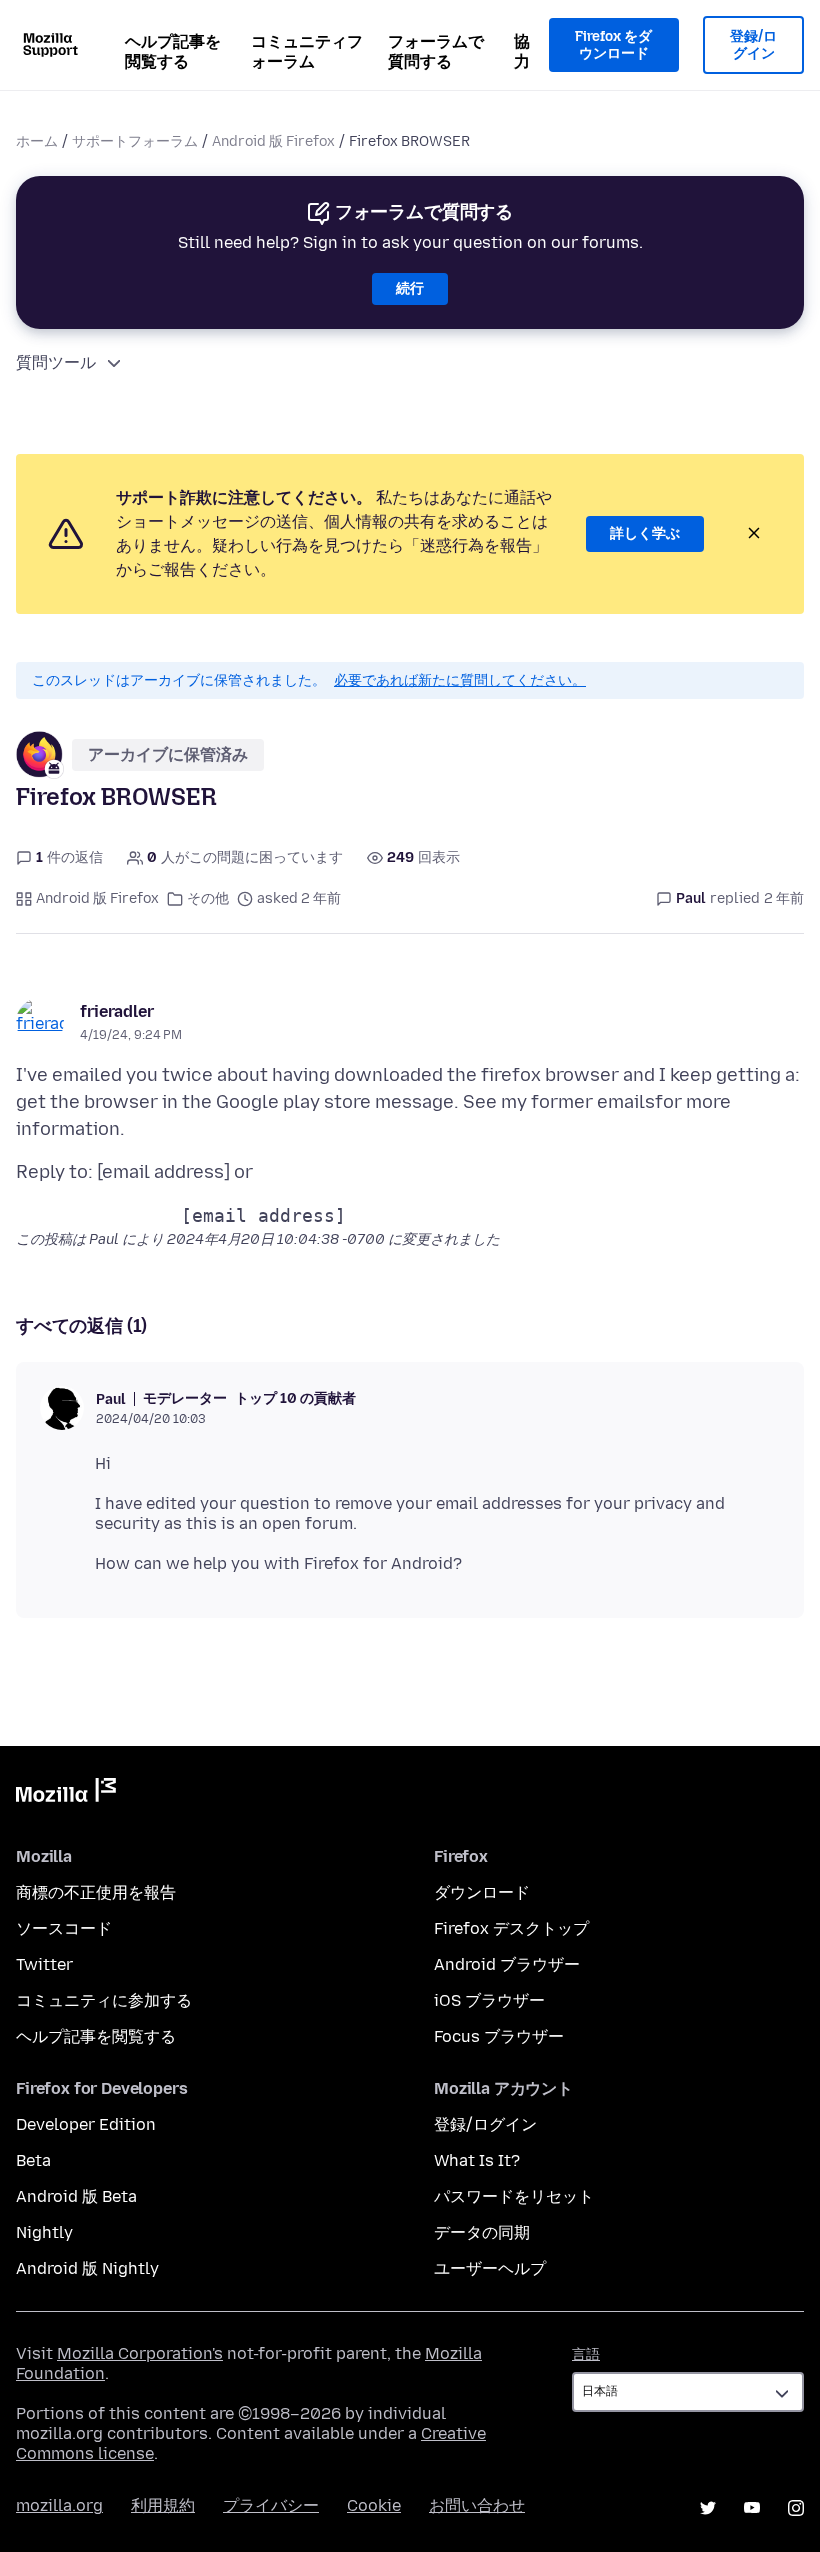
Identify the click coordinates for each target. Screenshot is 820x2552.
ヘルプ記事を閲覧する (173, 51)
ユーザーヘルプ (490, 2268)
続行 (410, 288)
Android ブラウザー (507, 1964)
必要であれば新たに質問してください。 (460, 680)
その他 (208, 898)
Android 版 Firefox (273, 141)
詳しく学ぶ (645, 533)
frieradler (117, 1011)
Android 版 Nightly (87, 2268)
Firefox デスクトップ (511, 1928)
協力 (522, 51)
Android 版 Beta (76, 2196)
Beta (33, 2160)
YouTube (752, 2508)
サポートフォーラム (135, 141)
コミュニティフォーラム (307, 51)
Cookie (374, 2505)
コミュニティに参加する (104, 2000)
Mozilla (66, 1794)
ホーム (37, 141)
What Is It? (477, 2160)
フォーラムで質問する (436, 51)
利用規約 (163, 2505)
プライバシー (271, 2505)
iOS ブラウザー (489, 2000)
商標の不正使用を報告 (96, 1892)
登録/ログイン (753, 45)
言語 (586, 2354)
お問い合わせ (477, 2505)
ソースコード (64, 1928)
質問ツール (56, 362)
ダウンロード (482, 1892)
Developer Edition (86, 2124)
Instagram (796, 2508)
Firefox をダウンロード (613, 45)
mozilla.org (59, 2505)
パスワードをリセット (514, 2196)
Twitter (44, 1964)
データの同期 (482, 2232)
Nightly (44, 2232)
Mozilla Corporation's (140, 2353)
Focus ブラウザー (499, 2036)
